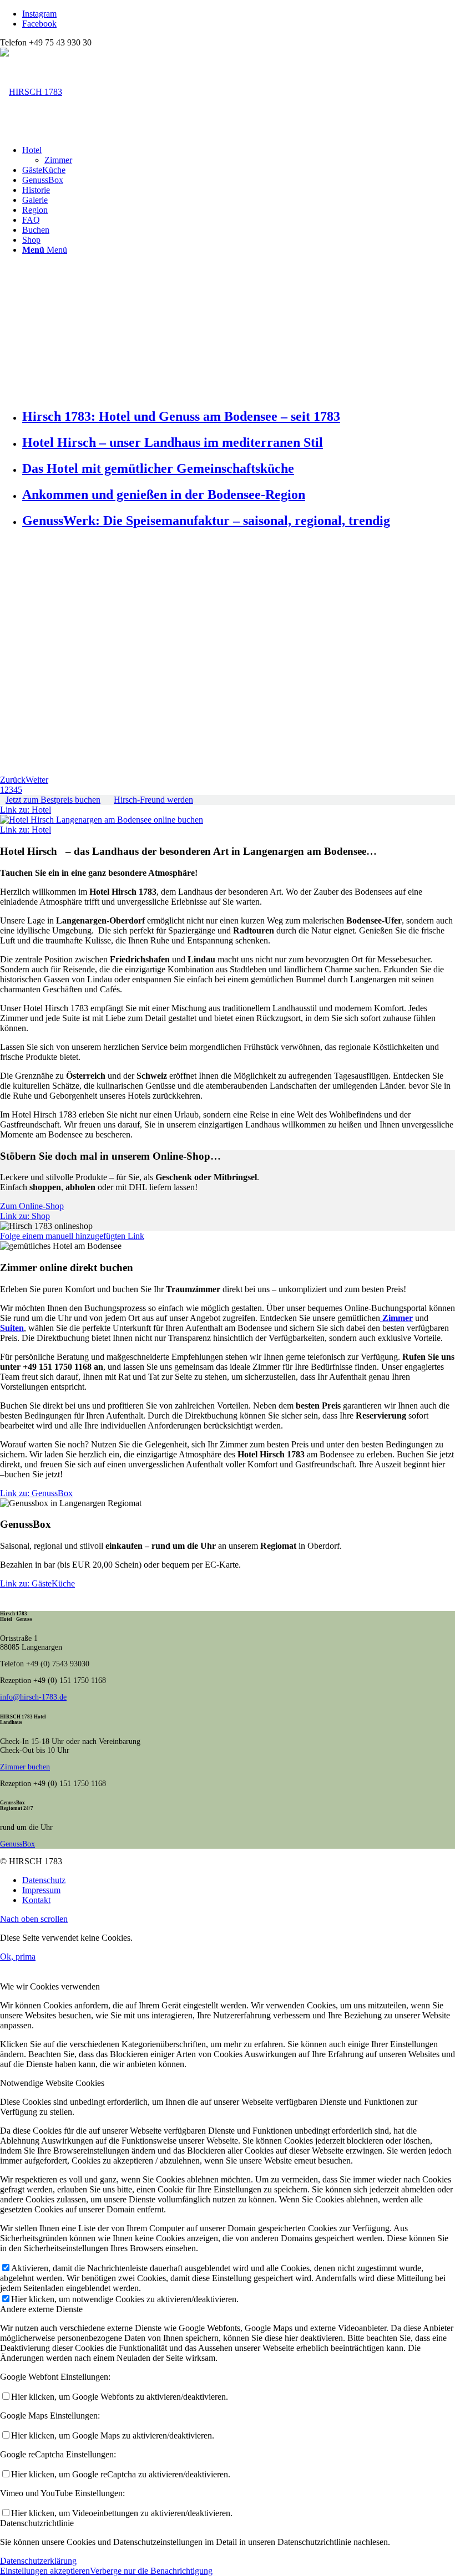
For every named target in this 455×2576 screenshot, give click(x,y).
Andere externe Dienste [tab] (41, 2309)
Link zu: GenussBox (36, 1493)
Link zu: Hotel (26, 810)
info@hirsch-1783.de (33, 1697)
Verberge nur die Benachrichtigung (151, 2571)
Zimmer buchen (25, 1767)
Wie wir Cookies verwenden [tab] (50, 1986)
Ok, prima (18, 1957)
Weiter (37, 780)
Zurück (13, 780)
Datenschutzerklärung (38, 2561)
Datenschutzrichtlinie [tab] (37, 2523)
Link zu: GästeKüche (37, 1583)
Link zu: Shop (25, 1216)
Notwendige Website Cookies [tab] (52, 2083)
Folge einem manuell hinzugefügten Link (72, 1236)
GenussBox (17, 1844)
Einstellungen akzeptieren (45, 2571)
